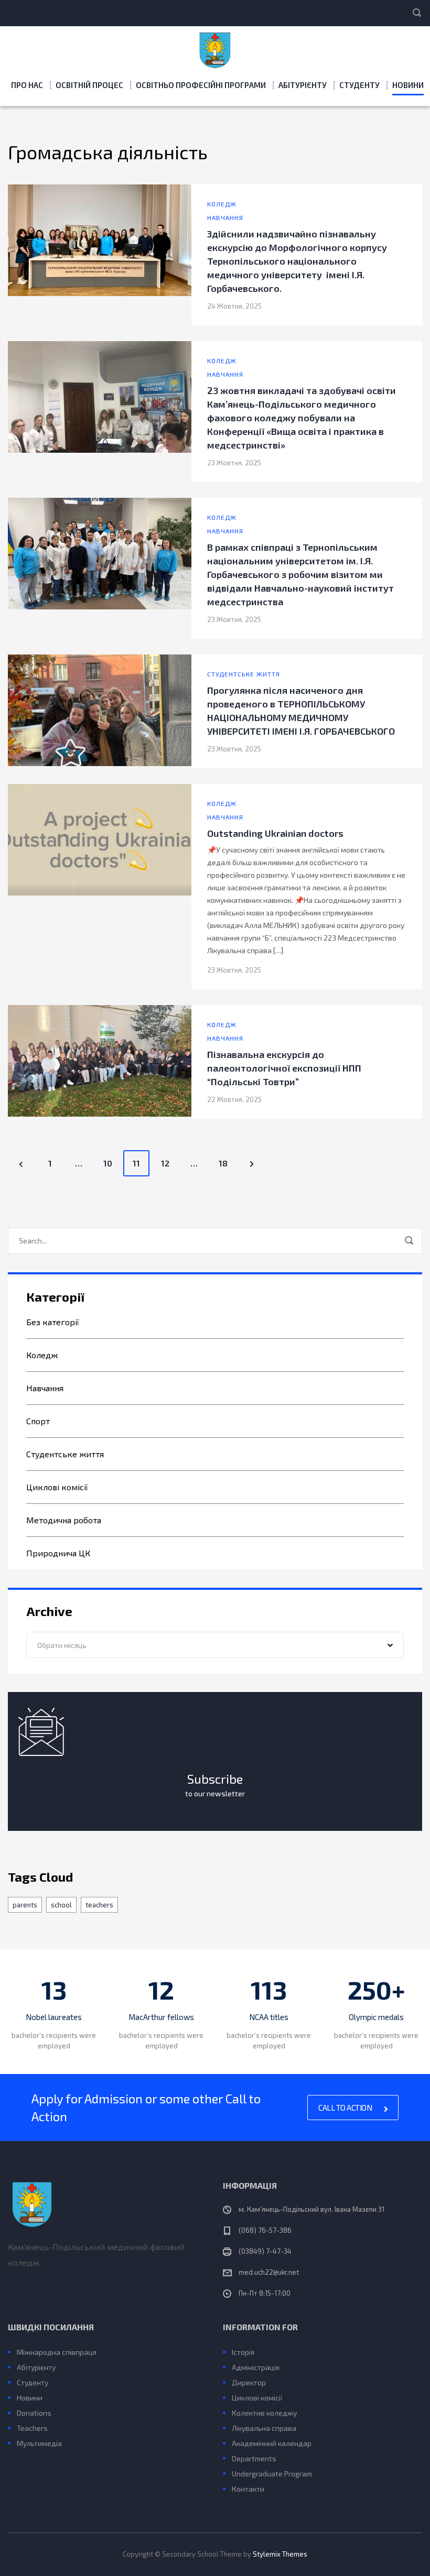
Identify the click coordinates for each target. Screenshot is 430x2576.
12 (165, 1163)
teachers (99, 1905)
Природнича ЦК (58, 1553)
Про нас (27, 85)
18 (223, 1163)
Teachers (32, 2428)
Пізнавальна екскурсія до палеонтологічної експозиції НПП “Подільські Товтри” (284, 1068)
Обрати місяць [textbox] (62, 1645)
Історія (243, 2352)
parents (25, 1905)
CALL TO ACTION (346, 2108)
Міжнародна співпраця (57, 2352)
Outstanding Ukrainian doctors (275, 833)
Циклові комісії (57, 1487)
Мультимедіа (39, 2443)
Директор (249, 2382)
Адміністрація (256, 2367)
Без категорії (53, 1322)
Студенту (359, 85)
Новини (408, 85)
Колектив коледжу (264, 2413)
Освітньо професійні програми (201, 85)
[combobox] (215, 1645)
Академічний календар (272, 2443)
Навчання (225, 217)
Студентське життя (244, 674)
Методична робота (64, 1520)
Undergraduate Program (272, 2474)
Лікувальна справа (264, 2428)
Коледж (222, 204)
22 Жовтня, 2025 (234, 1099)
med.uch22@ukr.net (269, 2272)
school (61, 1905)
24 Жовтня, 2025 (234, 306)
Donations (34, 2413)
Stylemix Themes (280, 2554)
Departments (254, 2458)
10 (108, 1163)
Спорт (38, 1421)
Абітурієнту (303, 85)
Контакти (248, 2489)
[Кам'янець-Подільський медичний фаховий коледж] (215, 48)
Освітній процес (89, 85)
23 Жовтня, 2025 (234, 463)
